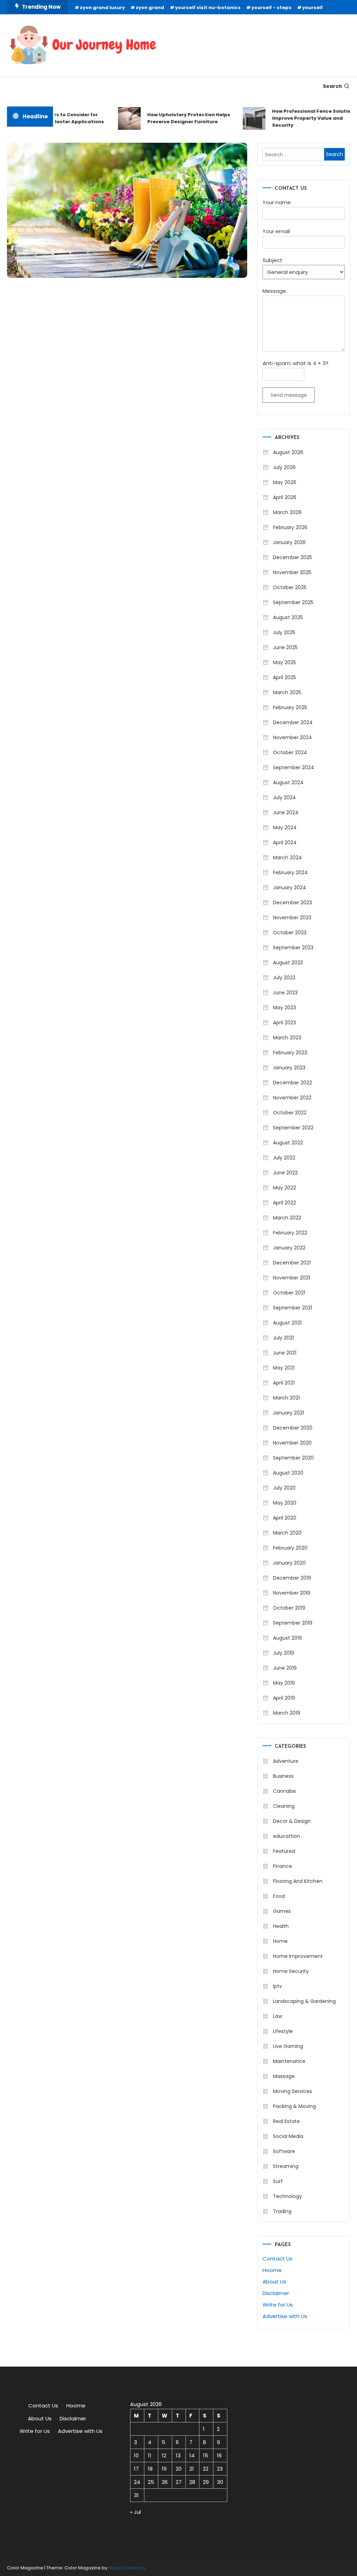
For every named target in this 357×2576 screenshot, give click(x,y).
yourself (313, 8)
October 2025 (290, 587)
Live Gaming (288, 2046)
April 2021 (284, 1383)
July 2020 (284, 1488)
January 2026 (289, 542)
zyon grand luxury (102, 8)
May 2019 (284, 1683)
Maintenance (289, 2061)
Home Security (291, 1971)
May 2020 (285, 1503)
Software (284, 2151)
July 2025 (284, 632)
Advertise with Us (285, 2316)
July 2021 (283, 1338)
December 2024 (293, 722)
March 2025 (287, 692)
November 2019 (292, 1593)
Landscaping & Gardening (304, 2001)
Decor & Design (292, 1821)
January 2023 (289, 1068)
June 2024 (286, 812)
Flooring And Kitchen (298, 1881)
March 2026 (287, 512)
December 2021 (292, 1263)
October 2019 (289, 1608)
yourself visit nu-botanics (208, 8)
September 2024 (294, 767)
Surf (278, 2181)
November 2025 (292, 572)
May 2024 (285, 827)
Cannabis (284, 1791)
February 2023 (290, 1053)
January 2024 (290, 888)
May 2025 (284, 662)
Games (282, 1911)
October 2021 (289, 1293)
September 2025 (293, 602)
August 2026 (288, 452)
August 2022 (288, 1143)
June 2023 (285, 993)
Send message (289, 395)
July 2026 (284, 467)
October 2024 (290, 752)
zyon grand (150, 8)
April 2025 (284, 677)
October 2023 (290, 933)
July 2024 (284, 797)
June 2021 (285, 1353)
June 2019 (285, 1668)
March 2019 (287, 1713)
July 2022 (284, 1158)
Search (332, 86)
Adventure (286, 1761)
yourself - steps (271, 8)
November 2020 (292, 1443)
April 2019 (284, 1698)
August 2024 (288, 782)
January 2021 (288, 1413)
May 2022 (284, 1188)
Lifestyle (283, 2031)
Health (281, 1926)
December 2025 (293, 557)
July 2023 (284, 978)
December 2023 (293, 903)
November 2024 (293, 737)
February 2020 (290, 1548)
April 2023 (284, 1023)
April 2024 (285, 842)
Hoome (272, 2270)
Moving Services (293, 2091)
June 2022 (285, 1173)
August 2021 (287, 1323)
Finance (283, 1866)
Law (278, 2016)
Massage (284, 2076)
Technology (287, 2196)
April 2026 (285, 497)
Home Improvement (298, 1956)
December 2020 (293, 1428)
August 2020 (288, 1473)
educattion (287, 1836)
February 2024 (290, 873)
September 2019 (293, 1623)
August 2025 (288, 617)
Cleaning (284, 1806)
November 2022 (292, 1098)
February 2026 (290, 527)
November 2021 (291, 1278)
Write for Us (278, 2305)
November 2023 (292, 918)
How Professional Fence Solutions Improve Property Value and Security (303, 118)
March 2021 (286, 1398)
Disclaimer (276, 2293)
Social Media (288, 2136)
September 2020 (293, 1458)
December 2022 (293, 1083)
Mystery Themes (127, 2568)
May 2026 (285, 482)
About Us (274, 2282)
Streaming (286, 2166)
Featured (284, 1851)
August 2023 (288, 963)
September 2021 (293, 1308)
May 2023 (284, 1008)
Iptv (278, 1986)
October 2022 (290, 1113)
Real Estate (286, 2121)
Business (283, 1776)
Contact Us (278, 2259)
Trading (282, 2211)
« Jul (135, 2512)
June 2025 (285, 647)
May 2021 (284, 1368)
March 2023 (287, 1038)
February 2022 (290, 1233)
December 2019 (292, 1578)
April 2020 (285, 1518)
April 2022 (284, 1203)
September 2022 (293, 1128)
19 (164, 2469)
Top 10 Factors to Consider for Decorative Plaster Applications (52, 118)
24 (137, 2482)
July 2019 (284, 1653)
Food (279, 1896)
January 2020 (289, 1563)
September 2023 (293, 948)
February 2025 (290, 707)
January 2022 (289, 1248)
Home (280, 1941)
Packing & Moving (294, 2106)
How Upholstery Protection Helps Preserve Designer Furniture (177, 118)
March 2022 (287, 1218)
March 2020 (287, 1533)
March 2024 (287, 858)
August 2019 (287, 1638)
